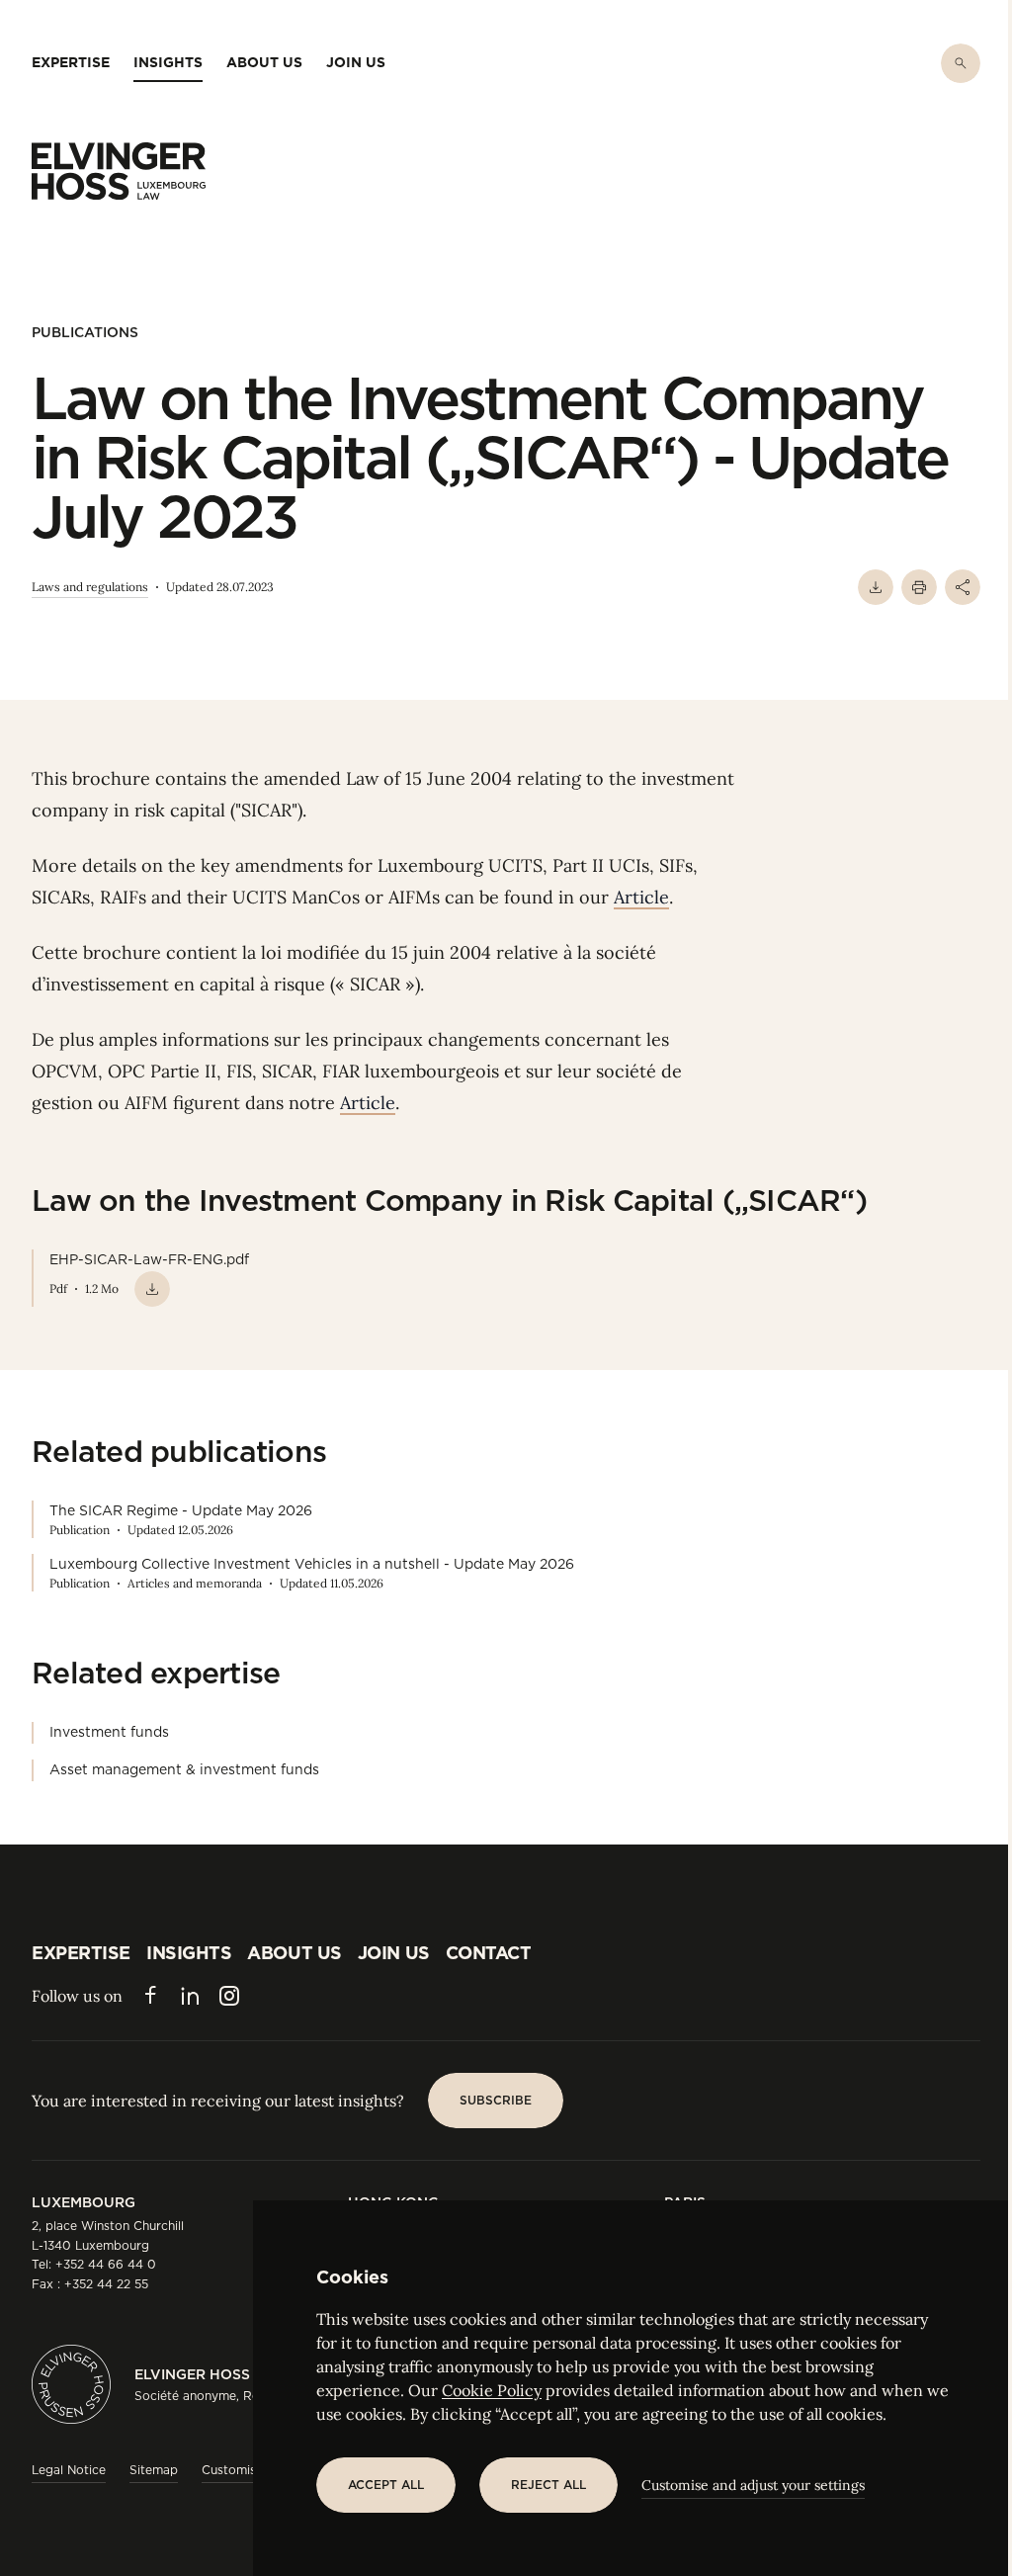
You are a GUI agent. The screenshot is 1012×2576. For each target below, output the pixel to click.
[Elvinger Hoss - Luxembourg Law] (119, 171)
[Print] (919, 587)
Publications (85, 332)
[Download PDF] (876, 587)
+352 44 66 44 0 (106, 2264)
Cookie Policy (492, 2390)
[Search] (961, 63)
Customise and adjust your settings (753, 2485)
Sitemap (154, 2470)
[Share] (963, 587)
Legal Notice (69, 2470)
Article (641, 897)
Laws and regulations (90, 587)
